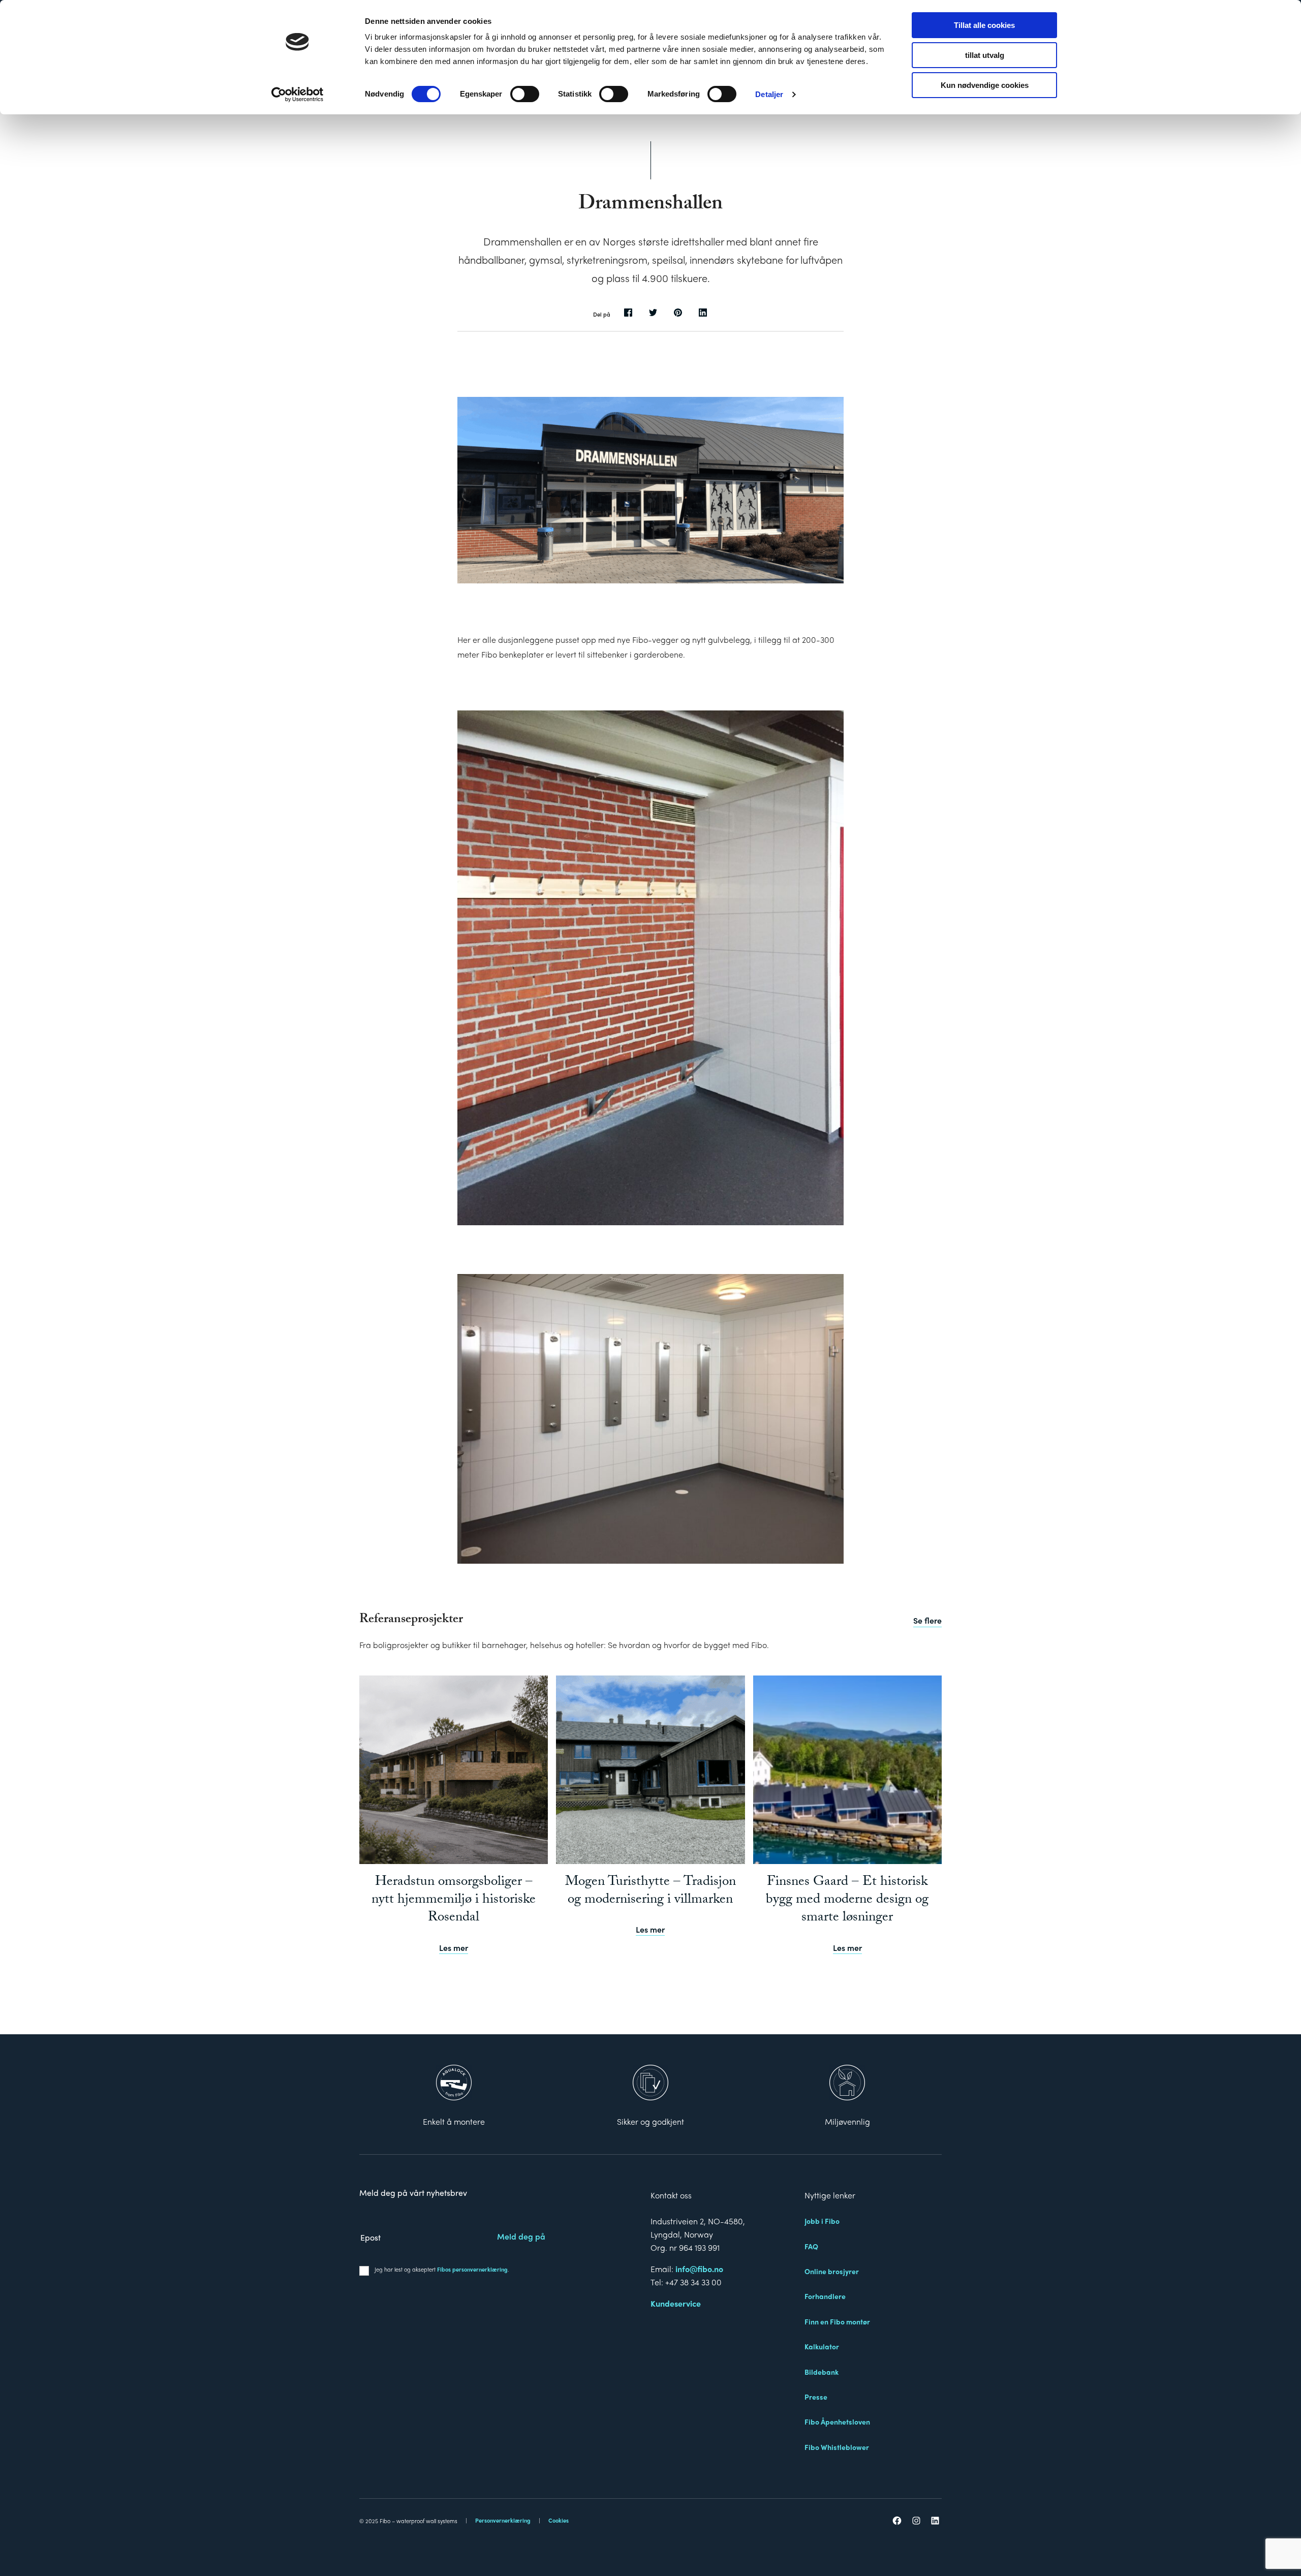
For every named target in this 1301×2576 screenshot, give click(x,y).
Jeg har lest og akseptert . (442, 2269)
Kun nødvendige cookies (985, 85)
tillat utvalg (985, 55)
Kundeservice (676, 2303)
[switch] (525, 94)
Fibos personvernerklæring (472, 2269)
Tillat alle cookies (984, 25)
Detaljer (769, 94)
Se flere (927, 1620)
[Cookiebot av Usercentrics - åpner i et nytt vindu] (298, 95)
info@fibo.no (699, 2269)
